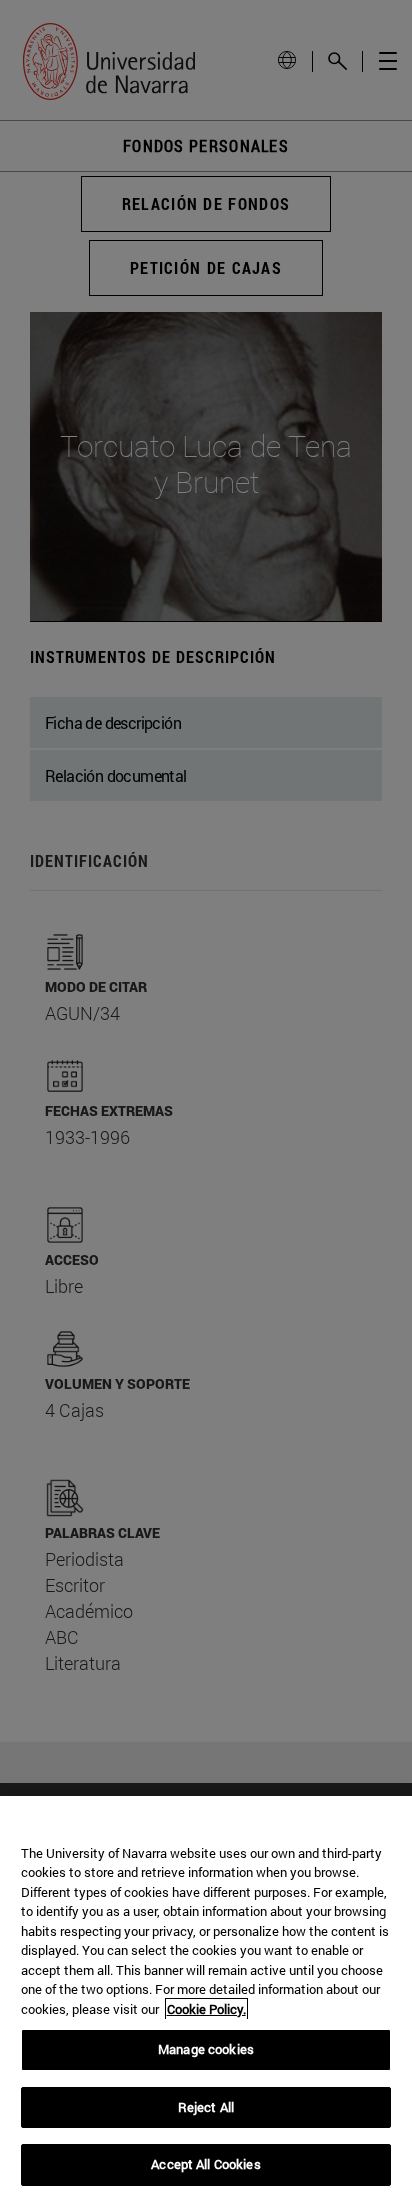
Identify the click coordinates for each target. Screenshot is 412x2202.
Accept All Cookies (205, 2164)
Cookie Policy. (206, 2009)
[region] (206, 1999)
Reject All (206, 2107)
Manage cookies (206, 2049)
